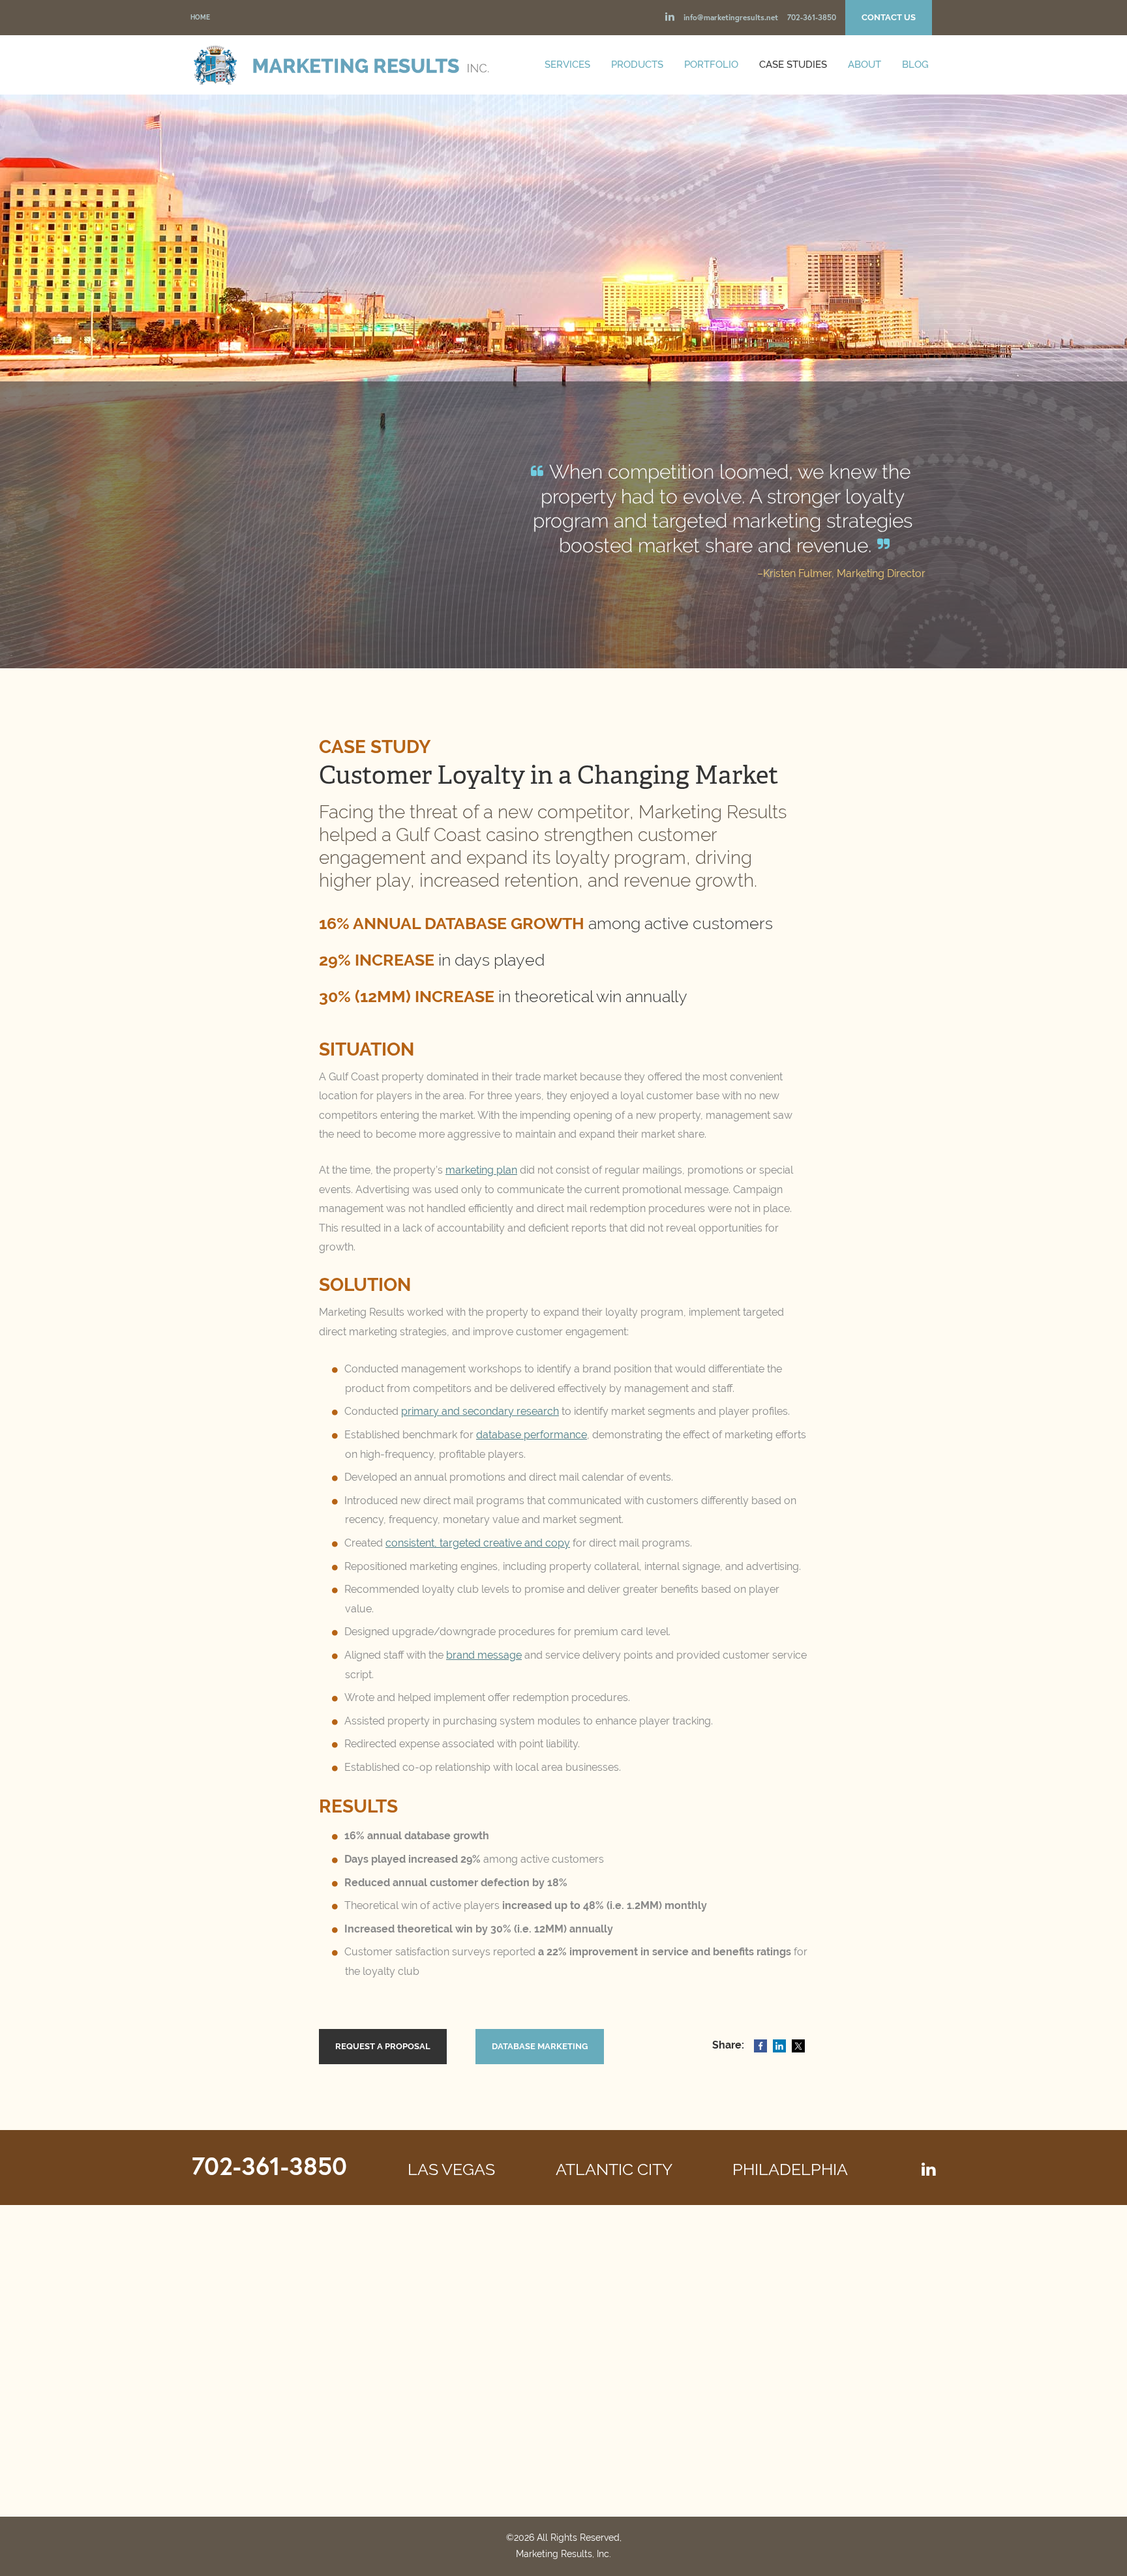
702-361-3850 (812, 17)
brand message (484, 1655)
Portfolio (711, 65)
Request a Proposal (383, 2046)
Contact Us (889, 17)
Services (567, 65)
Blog (915, 65)
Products (637, 65)
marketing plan (481, 1170)
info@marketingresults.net (731, 17)
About (864, 65)
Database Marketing (540, 2046)
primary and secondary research (480, 1411)
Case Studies (793, 65)
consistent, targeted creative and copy (478, 1543)
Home (200, 17)
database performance (532, 1435)
